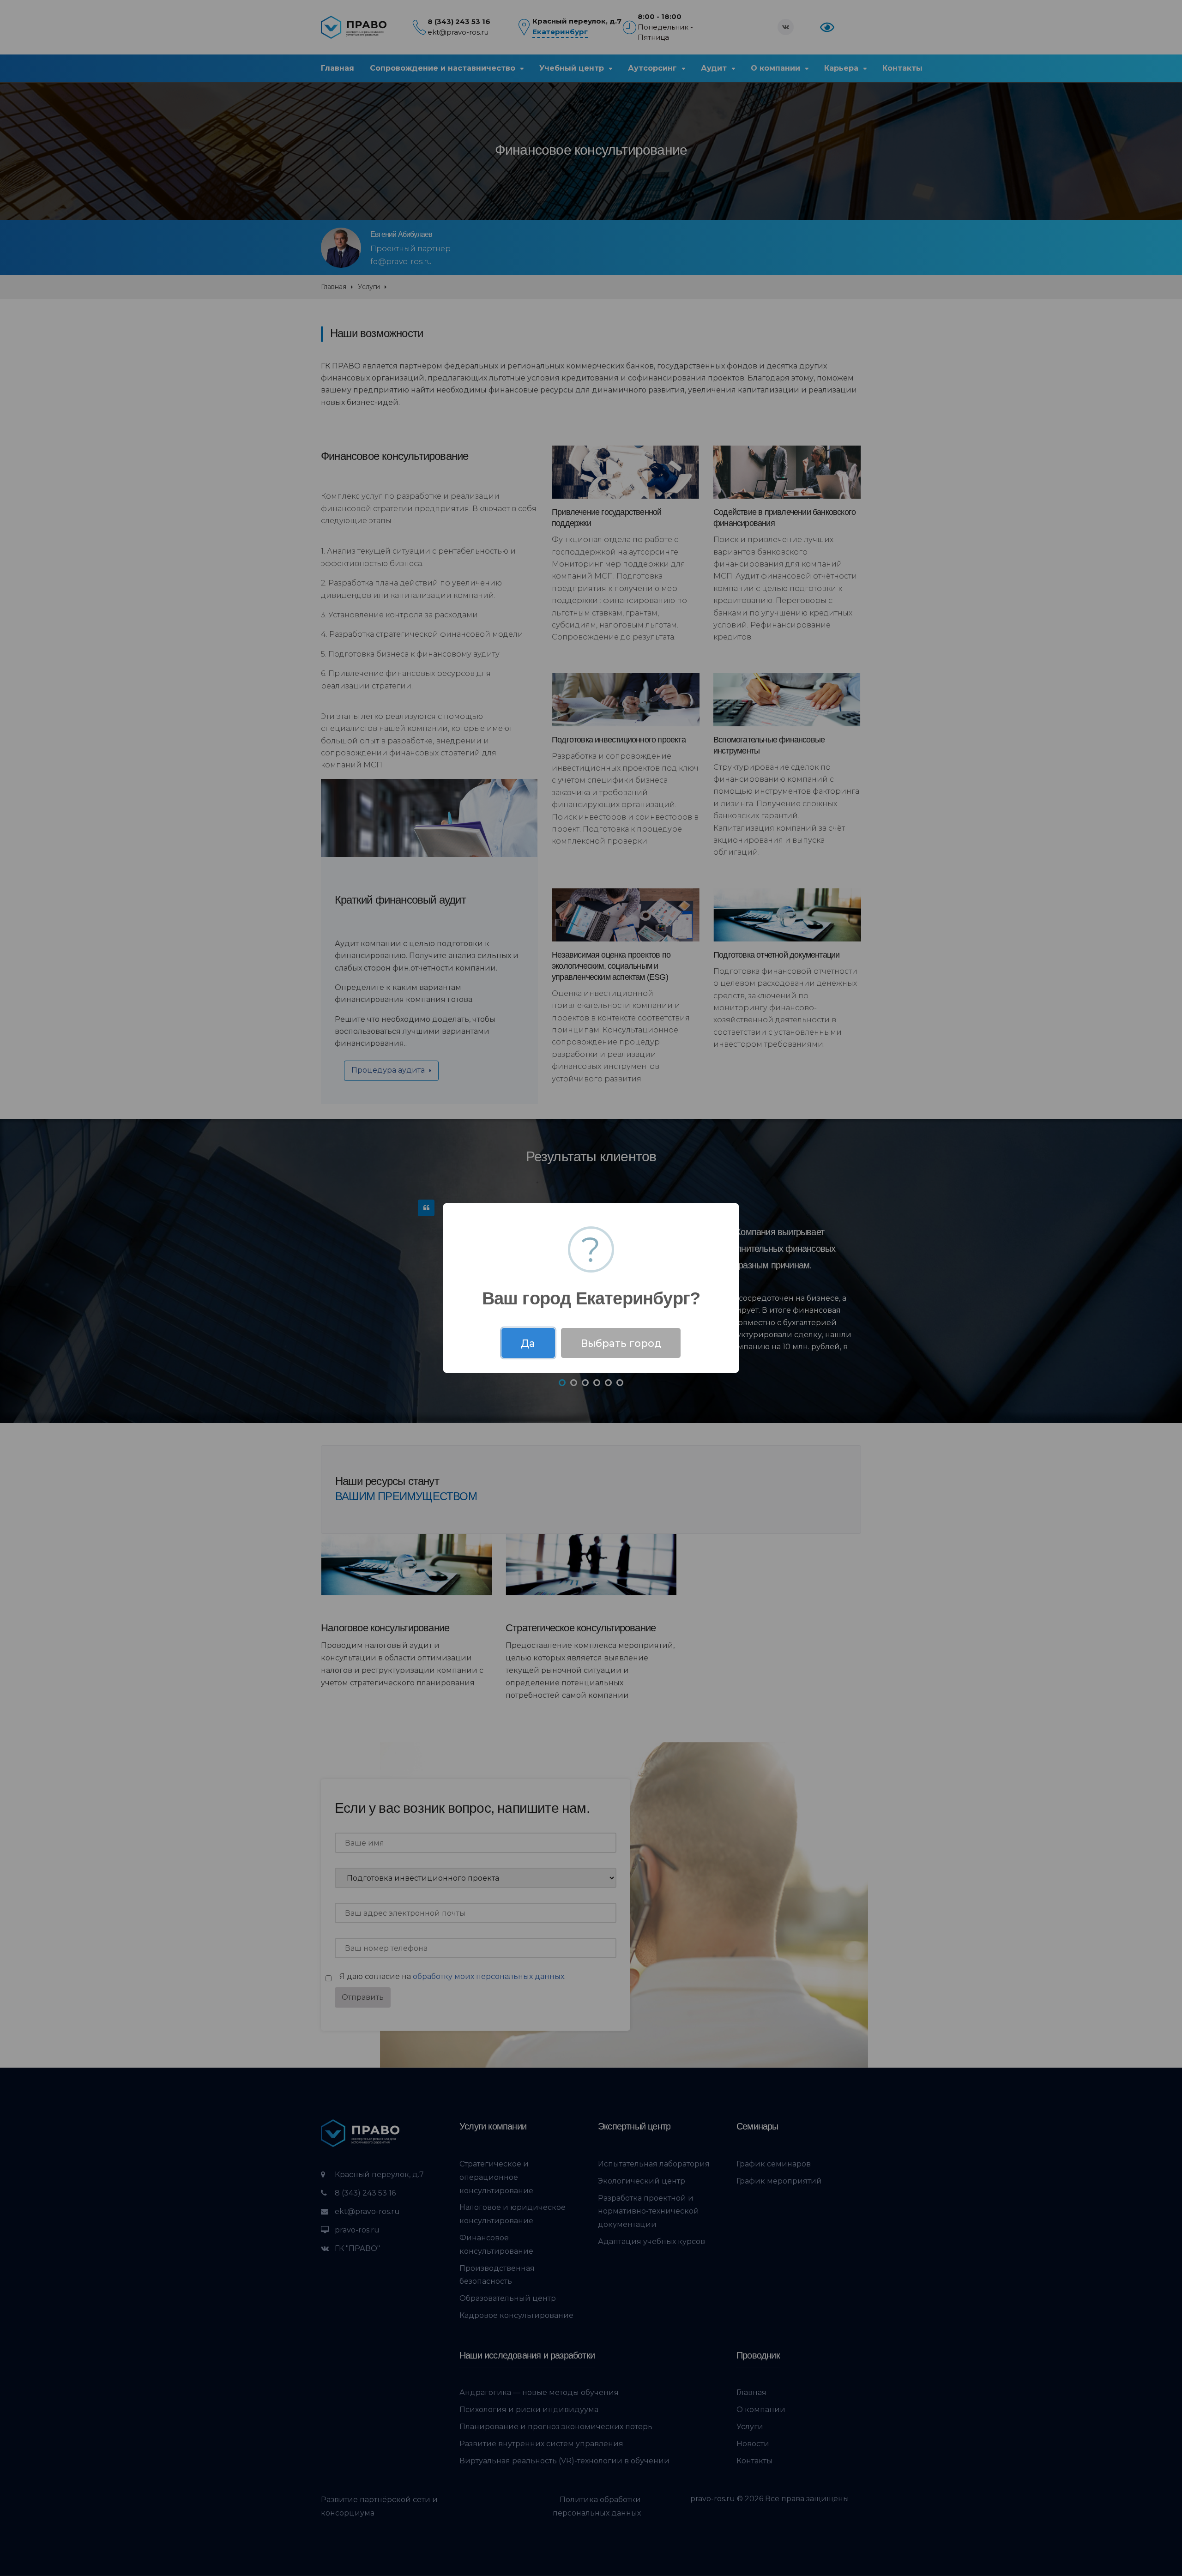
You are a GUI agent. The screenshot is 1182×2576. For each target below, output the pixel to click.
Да (528, 1343)
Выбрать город (621, 1343)
